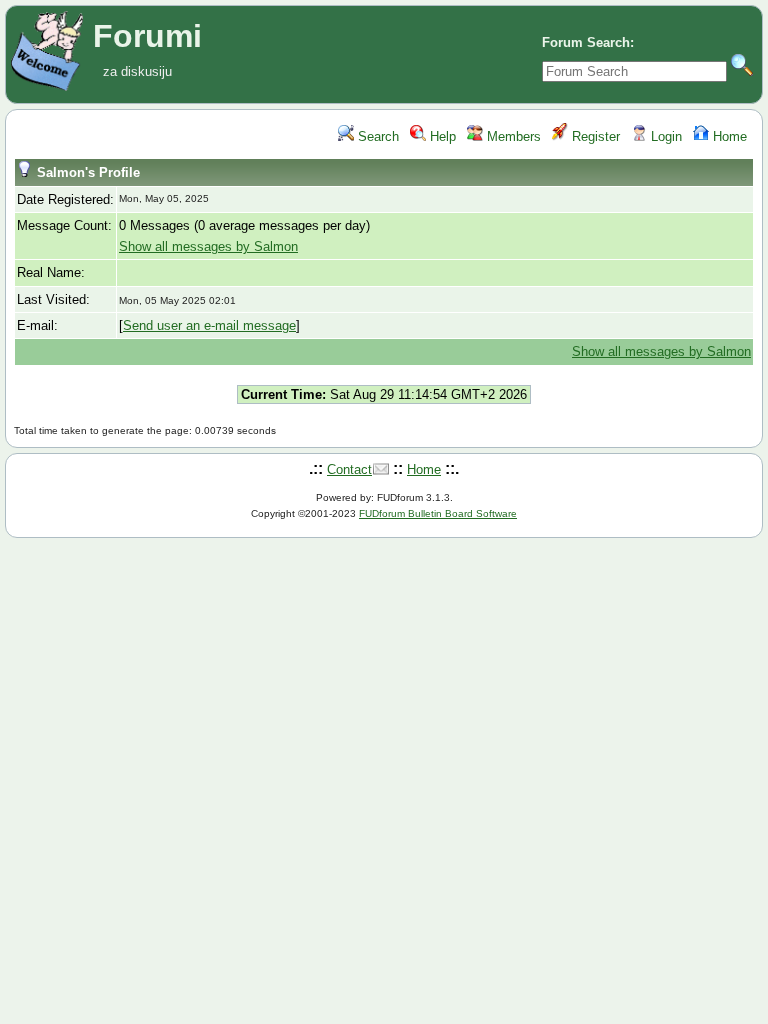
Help (441, 136)
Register (594, 136)
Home (728, 136)
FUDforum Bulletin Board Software (438, 513)
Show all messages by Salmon (208, 246)
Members (512, 136)
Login (664, 136)
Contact (349, 469)
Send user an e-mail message (209, 325)
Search (376, 136)
